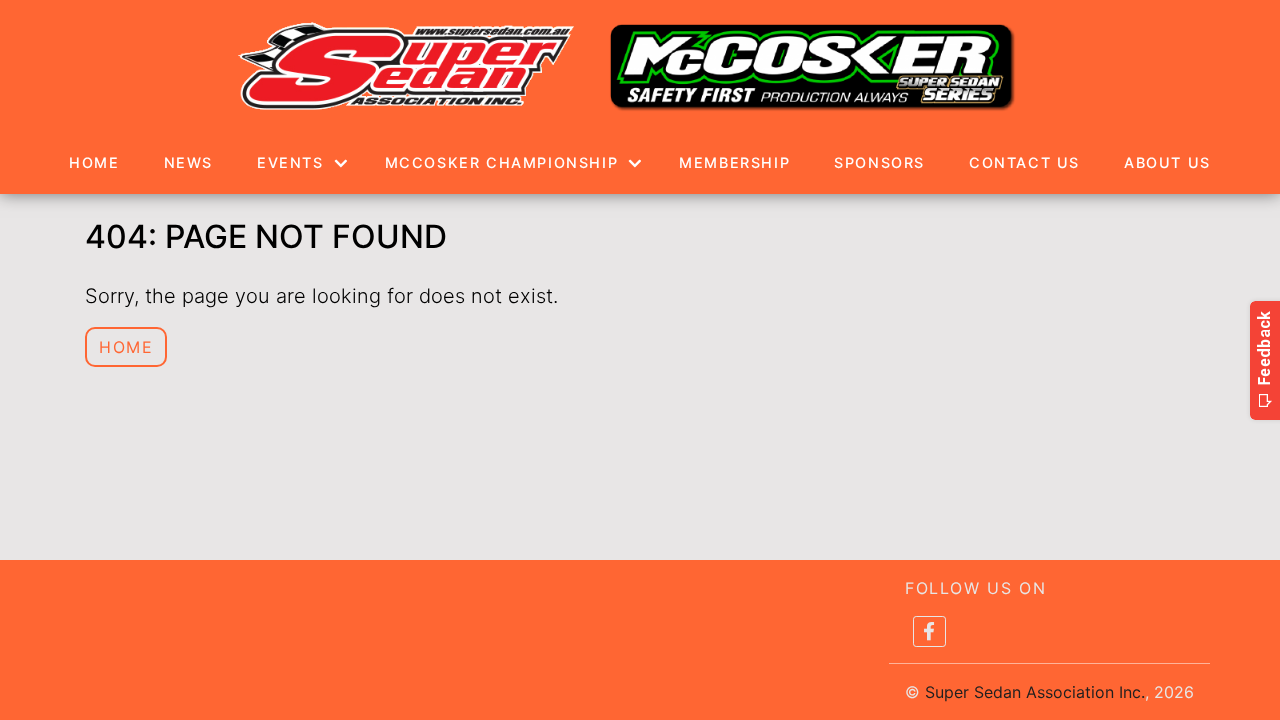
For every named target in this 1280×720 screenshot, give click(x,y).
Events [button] (290, 162)
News (188, 162)
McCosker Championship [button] (502, 162)
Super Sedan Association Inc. (1035, 692)
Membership (734, 162)
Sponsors (879, 162)
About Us (1167, 162)
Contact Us (1024, 162)
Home (94, 162)
